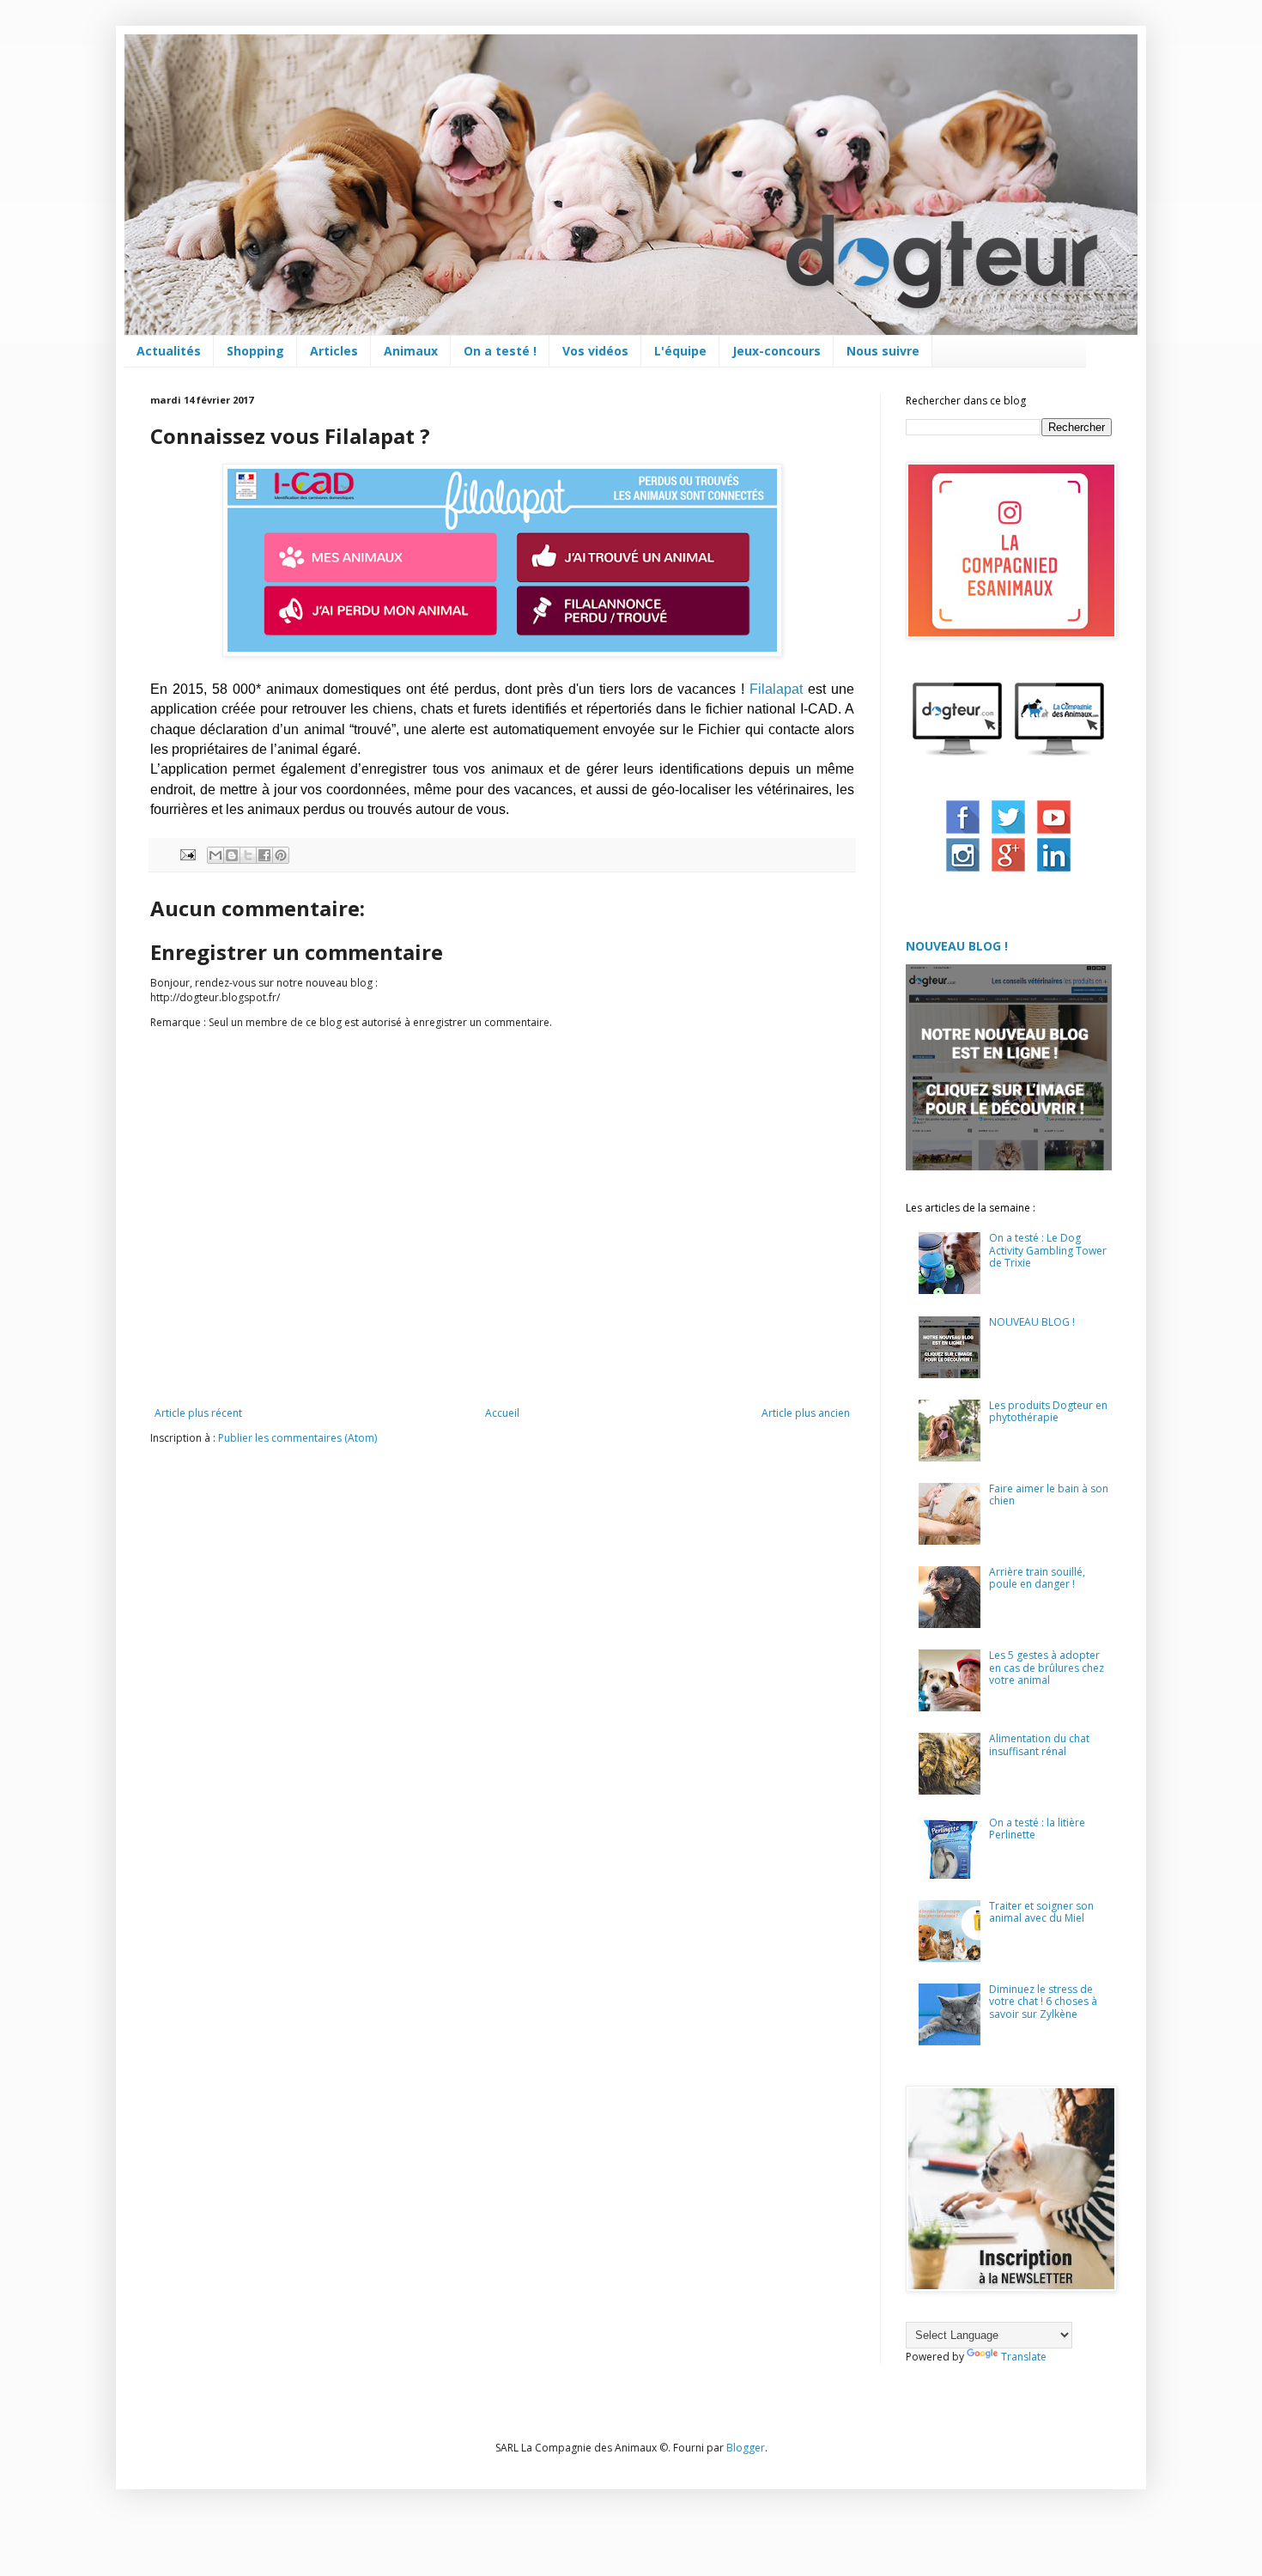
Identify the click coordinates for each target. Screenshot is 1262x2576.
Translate (1024, 2357)
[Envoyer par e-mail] (215, 855)
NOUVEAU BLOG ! (957, 946)
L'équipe (680, 351)
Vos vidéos (595, 351)
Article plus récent (198, 1413)
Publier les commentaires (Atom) (297, 1438)
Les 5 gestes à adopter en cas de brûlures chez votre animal (1047, 1668)
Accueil (502, 1413)
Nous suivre (883, 351)
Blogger (746, 2448)
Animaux (411, 351)
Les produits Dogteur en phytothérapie (1048, 1411)
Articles (334, 351)
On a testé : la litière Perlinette (1037, 1829)
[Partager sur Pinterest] (281, 855)
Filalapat (776, 689)
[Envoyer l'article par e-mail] (187, 853)
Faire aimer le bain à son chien (1049, 1495)
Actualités (169, 351)
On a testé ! (500, 351)
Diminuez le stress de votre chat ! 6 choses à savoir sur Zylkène (1043, 2002)
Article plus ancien (806, 1413)
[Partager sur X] (248, 855)
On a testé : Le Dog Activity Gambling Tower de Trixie (1048, 1250)
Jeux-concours (777, 351)
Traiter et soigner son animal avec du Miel (1041, 1912)
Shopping (255, 351)
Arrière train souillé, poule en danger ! (1037, 1578)
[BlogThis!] (232, 855)
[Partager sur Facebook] (264, 855)
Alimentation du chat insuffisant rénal (1039, 1744)
